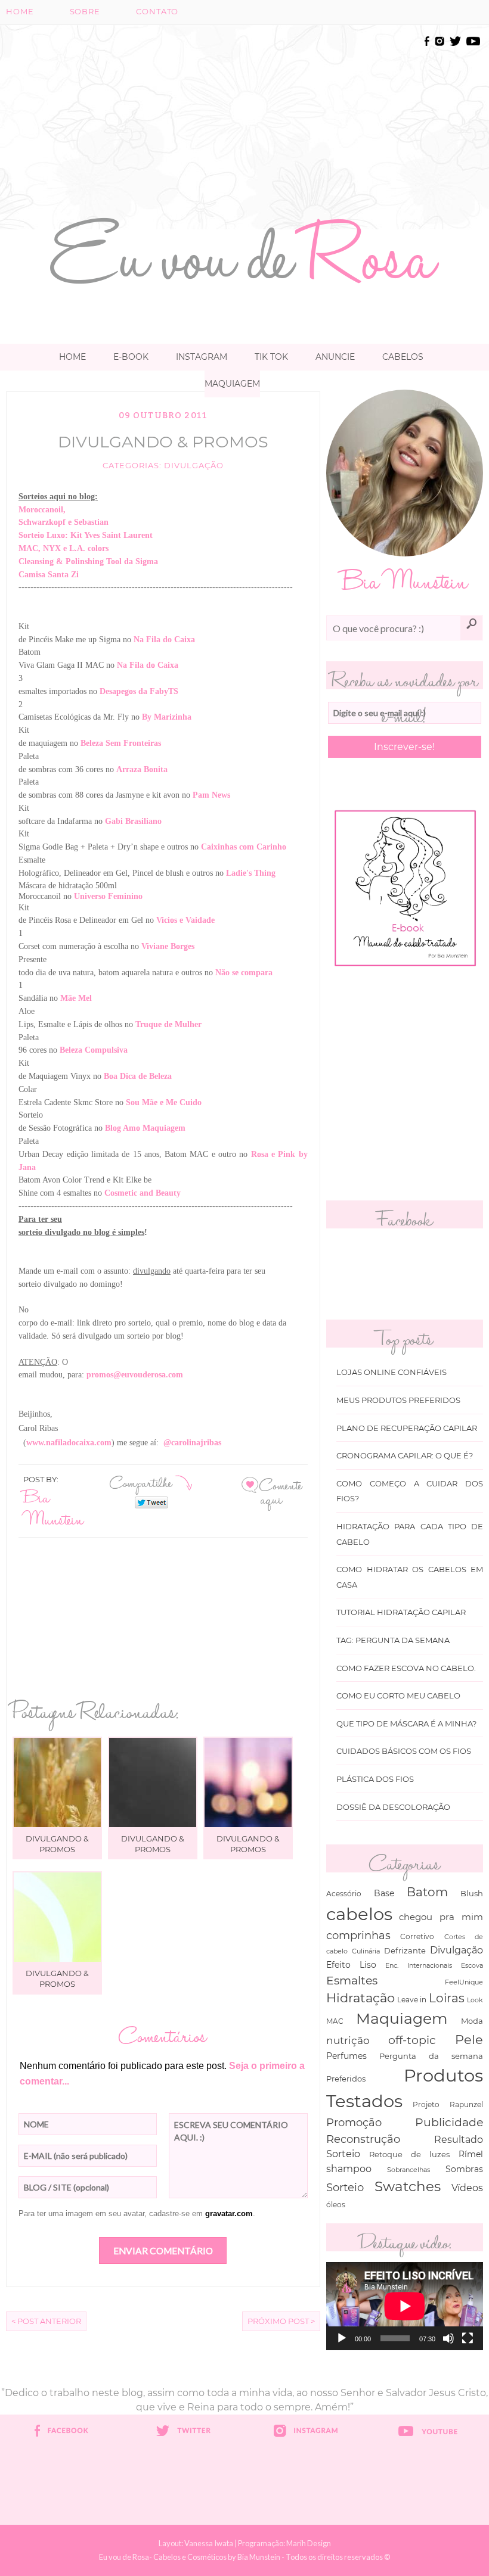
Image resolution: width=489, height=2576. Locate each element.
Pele (469, 2040)
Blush (472, 1893)
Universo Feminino (108, 896)
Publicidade (449, 2122)
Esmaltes (352, 1980)
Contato (157, 12)
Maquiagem (232, 384)
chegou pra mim (441, 1917)
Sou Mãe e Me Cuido (164, 1102)
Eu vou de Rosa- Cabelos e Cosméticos (163, 2557)
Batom (427, 1892)
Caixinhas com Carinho (244, 847)
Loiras (447, 1998)
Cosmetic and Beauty (143, 1193)
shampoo (349, 2169)
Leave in (412, 2000)
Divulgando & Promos (163, 442)
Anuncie (335, 357)
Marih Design (309, 2543)
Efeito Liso (351, 1965)
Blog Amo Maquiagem (145, 1128)
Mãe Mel (76, 998)
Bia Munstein (53, 1507)
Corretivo (417, 1937)
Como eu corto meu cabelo (398, 1696)
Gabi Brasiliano (133, 821)
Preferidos (346, 2079)
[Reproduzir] (342, 2338)
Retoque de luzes (409, 2155)
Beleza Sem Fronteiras (121, 743)
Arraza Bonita (142, 769)
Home (20, 12)
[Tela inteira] (468, 2338)
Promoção (354, 2122)
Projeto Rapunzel (448, 2104)
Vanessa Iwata (209, 2543)
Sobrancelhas (408, 2170)
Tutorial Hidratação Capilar (401, 1612)
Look (475, 2000)
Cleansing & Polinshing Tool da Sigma (88, 561)
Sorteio (345, 2187)
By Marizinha (167, 717)
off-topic (412, 2040)
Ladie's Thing (251, 873)
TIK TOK (271, 357)
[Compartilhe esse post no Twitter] (151, 1502)
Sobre (85, 12)
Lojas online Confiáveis (391, 1372)
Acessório (344, 1894)
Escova (472, 1965)
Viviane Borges (168, 946)
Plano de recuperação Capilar (407, 1428)
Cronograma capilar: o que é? (405, 1456)
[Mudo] (448, 2338)
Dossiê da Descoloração (393, 1807)
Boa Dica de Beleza (138, 1076)
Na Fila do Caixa (164, 640)
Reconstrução (363, 2139)
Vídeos (467, 2188)
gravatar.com (229, 2213)
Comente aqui (281, 1491)
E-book (131, 357)
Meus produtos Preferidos (398, 1400)
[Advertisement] (288, 117)
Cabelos (403, 357)
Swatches (408, 2186)
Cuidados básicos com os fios (404, 1751)
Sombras (464, 2169)
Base (384, 1893)
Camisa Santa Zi (49, 575)
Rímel (471, 2154)
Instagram (202, 357)
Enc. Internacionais (418, 1966)
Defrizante (405, 1950)
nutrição (348, 2040)
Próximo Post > (281, 2321)
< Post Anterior (46, 2321)
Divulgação (194, 466)
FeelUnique (464, 1982)
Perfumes (346, 2056)
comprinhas (358, 1935)
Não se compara (244, 973)
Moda (472, 2021)
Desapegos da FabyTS (139, 691)
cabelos (359, 1914)
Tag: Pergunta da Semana (393, 1640)
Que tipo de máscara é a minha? (406, 1724)
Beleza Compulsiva (94, 1050)
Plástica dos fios (375, 1779)
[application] (405, 2306)
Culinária (366, 1951)
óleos (336, 2205)
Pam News (211, 795)
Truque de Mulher (168, 1024)
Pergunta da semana (431, 2056)
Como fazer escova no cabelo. (406, 1668)
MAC (335, 2021)
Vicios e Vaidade (185, 920)
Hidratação (360, 1998)
